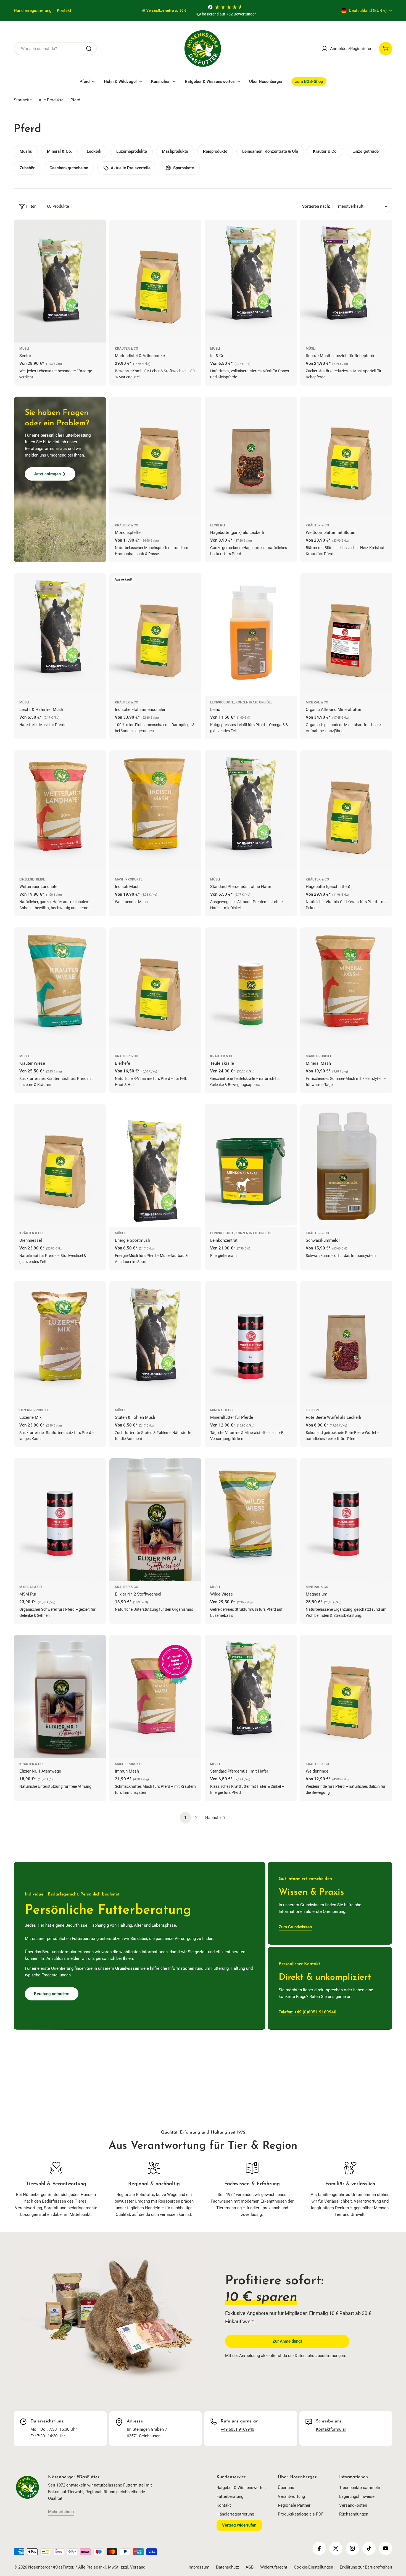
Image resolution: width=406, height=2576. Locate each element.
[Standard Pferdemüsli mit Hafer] (251, 1696)
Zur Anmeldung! (287, 2341)
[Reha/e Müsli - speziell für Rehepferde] (346, 281)
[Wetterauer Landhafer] (60, 812)
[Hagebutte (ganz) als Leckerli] (251, 458)
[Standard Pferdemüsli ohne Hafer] (251, 812)
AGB (250, 2567)
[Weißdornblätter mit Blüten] (346, 458)
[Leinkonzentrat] (251, 1166)
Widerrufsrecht (274, 2567)
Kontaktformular (331, 2429)
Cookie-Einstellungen (313, 2567)
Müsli (24, 349)
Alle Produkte (51, 100)
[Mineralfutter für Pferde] (251, 1343)
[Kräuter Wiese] (60, 989)
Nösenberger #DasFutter (51, 2567)
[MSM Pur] (60, 1520)
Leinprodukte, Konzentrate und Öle (241, 702)
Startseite (23, 100)
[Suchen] (89, 49)
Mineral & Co (317, 702)
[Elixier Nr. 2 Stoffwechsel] (155, 1520)
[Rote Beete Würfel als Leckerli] (346, 1343)
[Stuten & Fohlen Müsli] (155, 1343)
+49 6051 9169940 (237, 2429)
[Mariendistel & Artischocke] (155, 281)
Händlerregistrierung (33, 10)
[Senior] (60, 281)
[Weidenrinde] (346, 1696)
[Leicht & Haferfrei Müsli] (60, 635)
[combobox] (55, 49)
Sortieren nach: (316, 206)
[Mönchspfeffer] (155, 458)
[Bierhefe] (155, 989)
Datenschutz (227, 2567)
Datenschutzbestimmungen (320, 2356)
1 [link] (185, 1818)
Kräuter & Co (126, 349)
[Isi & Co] (251, 281)
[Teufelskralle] (251, 989)
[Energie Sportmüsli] (155, 1166)
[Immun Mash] (155, 1696)
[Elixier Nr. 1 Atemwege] (60, 1696)
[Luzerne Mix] (60, 1343)
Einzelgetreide (32, 879)
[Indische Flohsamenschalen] (155, 635)
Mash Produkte (129, 879)
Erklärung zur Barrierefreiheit (366, 2567)
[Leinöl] (251, 635)
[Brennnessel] (60, 1166)
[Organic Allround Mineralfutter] (346, 635)
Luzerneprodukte (35, 1410)
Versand (138, 2567)
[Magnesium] (346, 1520)
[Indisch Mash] (155, 812)
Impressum (199, 2567)
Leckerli (217, 525)
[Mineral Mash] (346, 989)
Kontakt (64, 10)
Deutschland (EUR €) (368, 10)
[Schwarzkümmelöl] (346, 1166)
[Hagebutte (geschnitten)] (346, 812)
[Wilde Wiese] (251, 1520)
